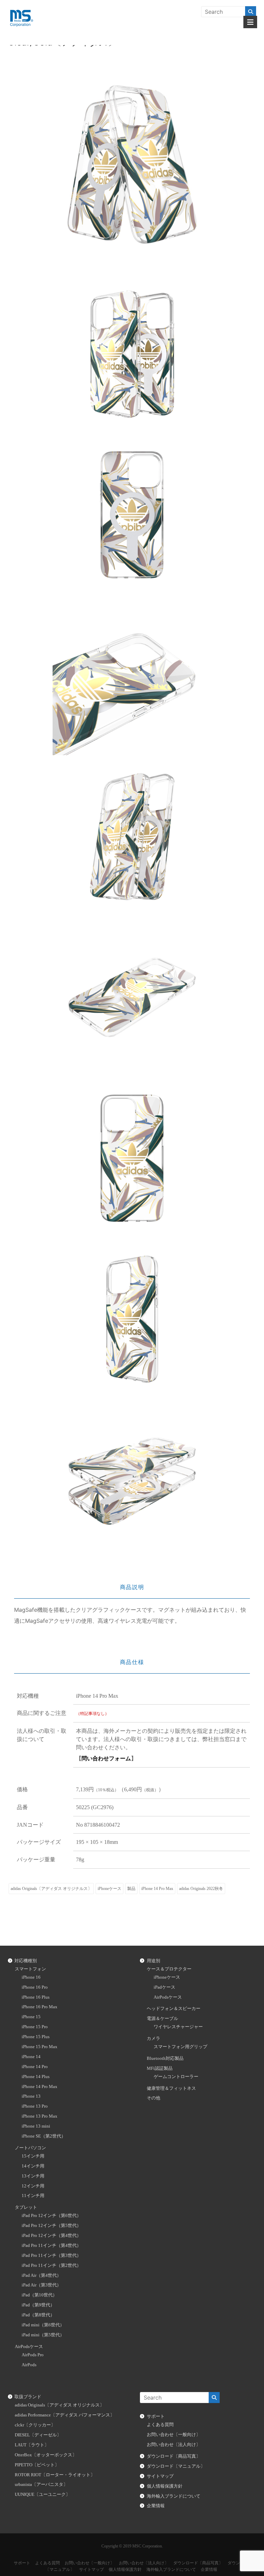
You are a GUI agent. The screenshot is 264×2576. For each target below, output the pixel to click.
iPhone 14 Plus (36, 2077)
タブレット (26, 2207)
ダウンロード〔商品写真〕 (174, 2456)
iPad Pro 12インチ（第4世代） (51, 2236)
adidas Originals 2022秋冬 (201, 1889)
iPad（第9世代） (38, 2305)
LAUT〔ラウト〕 (32, 2445)
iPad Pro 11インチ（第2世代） (51, 2265)
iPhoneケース (109, 1889)
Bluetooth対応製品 (165, 2058)
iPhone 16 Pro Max (40, 2007)
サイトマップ (160, 2476)
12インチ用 (33, 2186)
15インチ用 (33, 2156)
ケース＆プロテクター (169, 1969)
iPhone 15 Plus (36, 2037)
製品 (131, 1889)
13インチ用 (33, 2176)
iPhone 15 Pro (35, 2027)
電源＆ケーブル (162, 2019)
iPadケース (164, 1987)
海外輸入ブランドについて (174, 2496)
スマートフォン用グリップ (180, 2047)
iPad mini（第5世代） (43, 2335)
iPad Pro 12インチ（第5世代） (51, 2226)
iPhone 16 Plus (36, 1997)
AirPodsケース (29, 2347)
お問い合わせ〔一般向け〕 (174, 2435)
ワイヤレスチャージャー (178, 2027)
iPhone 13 (31, 2096)
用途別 (153, 1961)
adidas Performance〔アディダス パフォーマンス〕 (65, 2415)
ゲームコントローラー (176, 2077)
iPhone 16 (31, 1977)
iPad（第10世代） (39, 2295)
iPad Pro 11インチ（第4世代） (51, 2246)
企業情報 (156, 2506)
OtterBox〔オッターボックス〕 (46, 2455)
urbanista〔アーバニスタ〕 (41, 2485)
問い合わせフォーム (106, 1758)
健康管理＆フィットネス (171, 2088)
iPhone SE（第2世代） (44, 2136)
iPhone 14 (31, 2057)
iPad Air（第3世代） (41, 2285)
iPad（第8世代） (38, 2315)
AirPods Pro (33, 2355)
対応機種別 (26, 1961)
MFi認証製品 (160, 2068)
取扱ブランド (28, 2397)
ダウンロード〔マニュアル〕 (176, 2466)
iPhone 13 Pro (35, 2106)
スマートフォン (30, 1969)
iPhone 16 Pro (35, 1987)
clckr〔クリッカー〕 (35, 2425)
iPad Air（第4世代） (41, 2275)
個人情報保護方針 (165, 2486)
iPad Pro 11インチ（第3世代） (51, 2256)
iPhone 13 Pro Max (40, 2116)
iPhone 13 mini (36, 2126)
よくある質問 (160, 2425)
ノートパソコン (30, 2148)
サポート (156, 2416)
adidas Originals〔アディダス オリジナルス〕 (51, 1889)
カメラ (153, 2039)
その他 (153, 2098)
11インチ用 (33, 2196)
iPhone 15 (31, 2017)
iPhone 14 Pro (35, 2067)
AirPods (29, 2365)
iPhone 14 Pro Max (157, 1889)
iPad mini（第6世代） (43, 2325)
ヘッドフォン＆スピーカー (174, 2009)
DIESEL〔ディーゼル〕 (38, 2435)
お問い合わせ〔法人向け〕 (174, 2445)
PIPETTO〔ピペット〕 (37, 2465)
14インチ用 (33, 2166)
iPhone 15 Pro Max (40, 2047)
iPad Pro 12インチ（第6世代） (51, 2216)
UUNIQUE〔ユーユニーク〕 (42, 2495)
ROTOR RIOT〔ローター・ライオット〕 (55, 2475)
